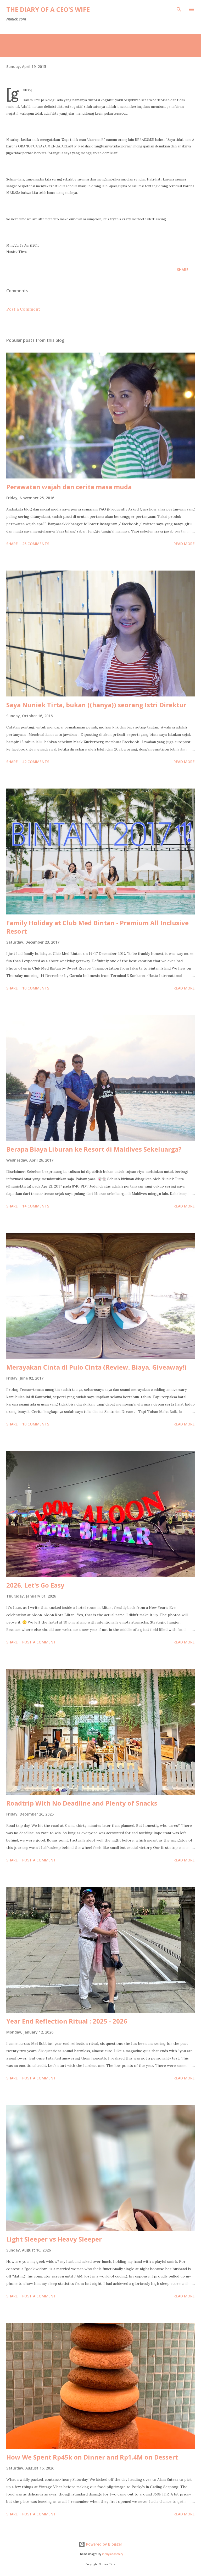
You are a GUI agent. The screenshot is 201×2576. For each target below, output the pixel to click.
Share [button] (183, 270)
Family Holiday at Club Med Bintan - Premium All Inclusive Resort (97, 927)
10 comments (36, 988)
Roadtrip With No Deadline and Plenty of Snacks (82, 1803)
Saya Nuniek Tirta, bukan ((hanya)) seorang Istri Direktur (96, 705)
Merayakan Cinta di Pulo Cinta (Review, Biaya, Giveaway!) (96, 1367)
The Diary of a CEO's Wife (48, 9)
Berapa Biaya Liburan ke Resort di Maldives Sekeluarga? (94, 1149)
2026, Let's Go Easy (35, 1585)
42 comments (36, 762)
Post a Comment (23, 309)
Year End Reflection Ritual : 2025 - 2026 (67, 2021)
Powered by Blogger (104, 2544)
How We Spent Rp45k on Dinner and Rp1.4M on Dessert (92, 2457)
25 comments (36, 544)
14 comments (36, 1206)
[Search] (179, 9)
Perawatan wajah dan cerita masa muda (69, 487)
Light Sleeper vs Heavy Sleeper (54, 2239)
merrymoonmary (113, 2554)
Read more (184, 544)
